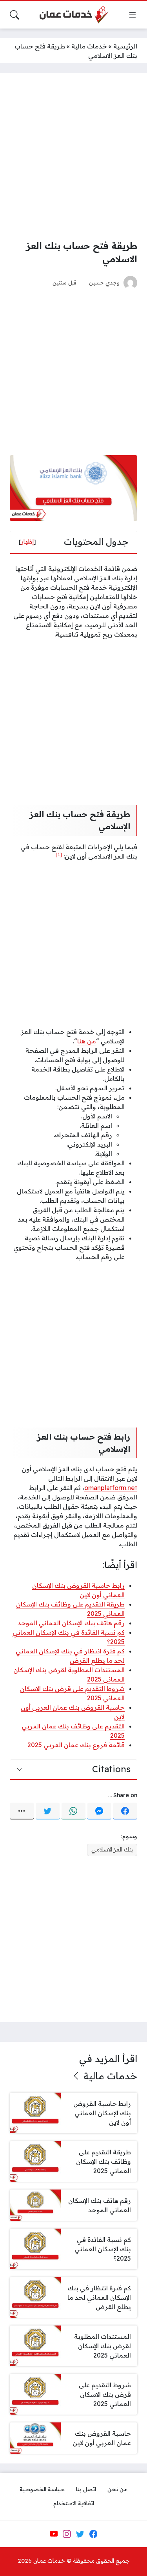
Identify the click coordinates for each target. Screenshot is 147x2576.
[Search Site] (15, 15)
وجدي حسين (104, 282)
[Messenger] (99, 1811)
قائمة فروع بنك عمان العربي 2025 (76, 1745)
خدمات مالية (89, 46)
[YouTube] (54, 2534)
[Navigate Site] (132, 15)
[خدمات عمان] (74, 15)
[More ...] (22, 1811)
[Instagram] (67, 2534)
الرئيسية (125, 46)
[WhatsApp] (73, 1811)
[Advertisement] (73, 156)
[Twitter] (48, 1811)
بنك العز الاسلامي (112, 1850)
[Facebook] (125, 1811)
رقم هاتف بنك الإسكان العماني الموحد (71, 1623)
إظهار (27, 542)
